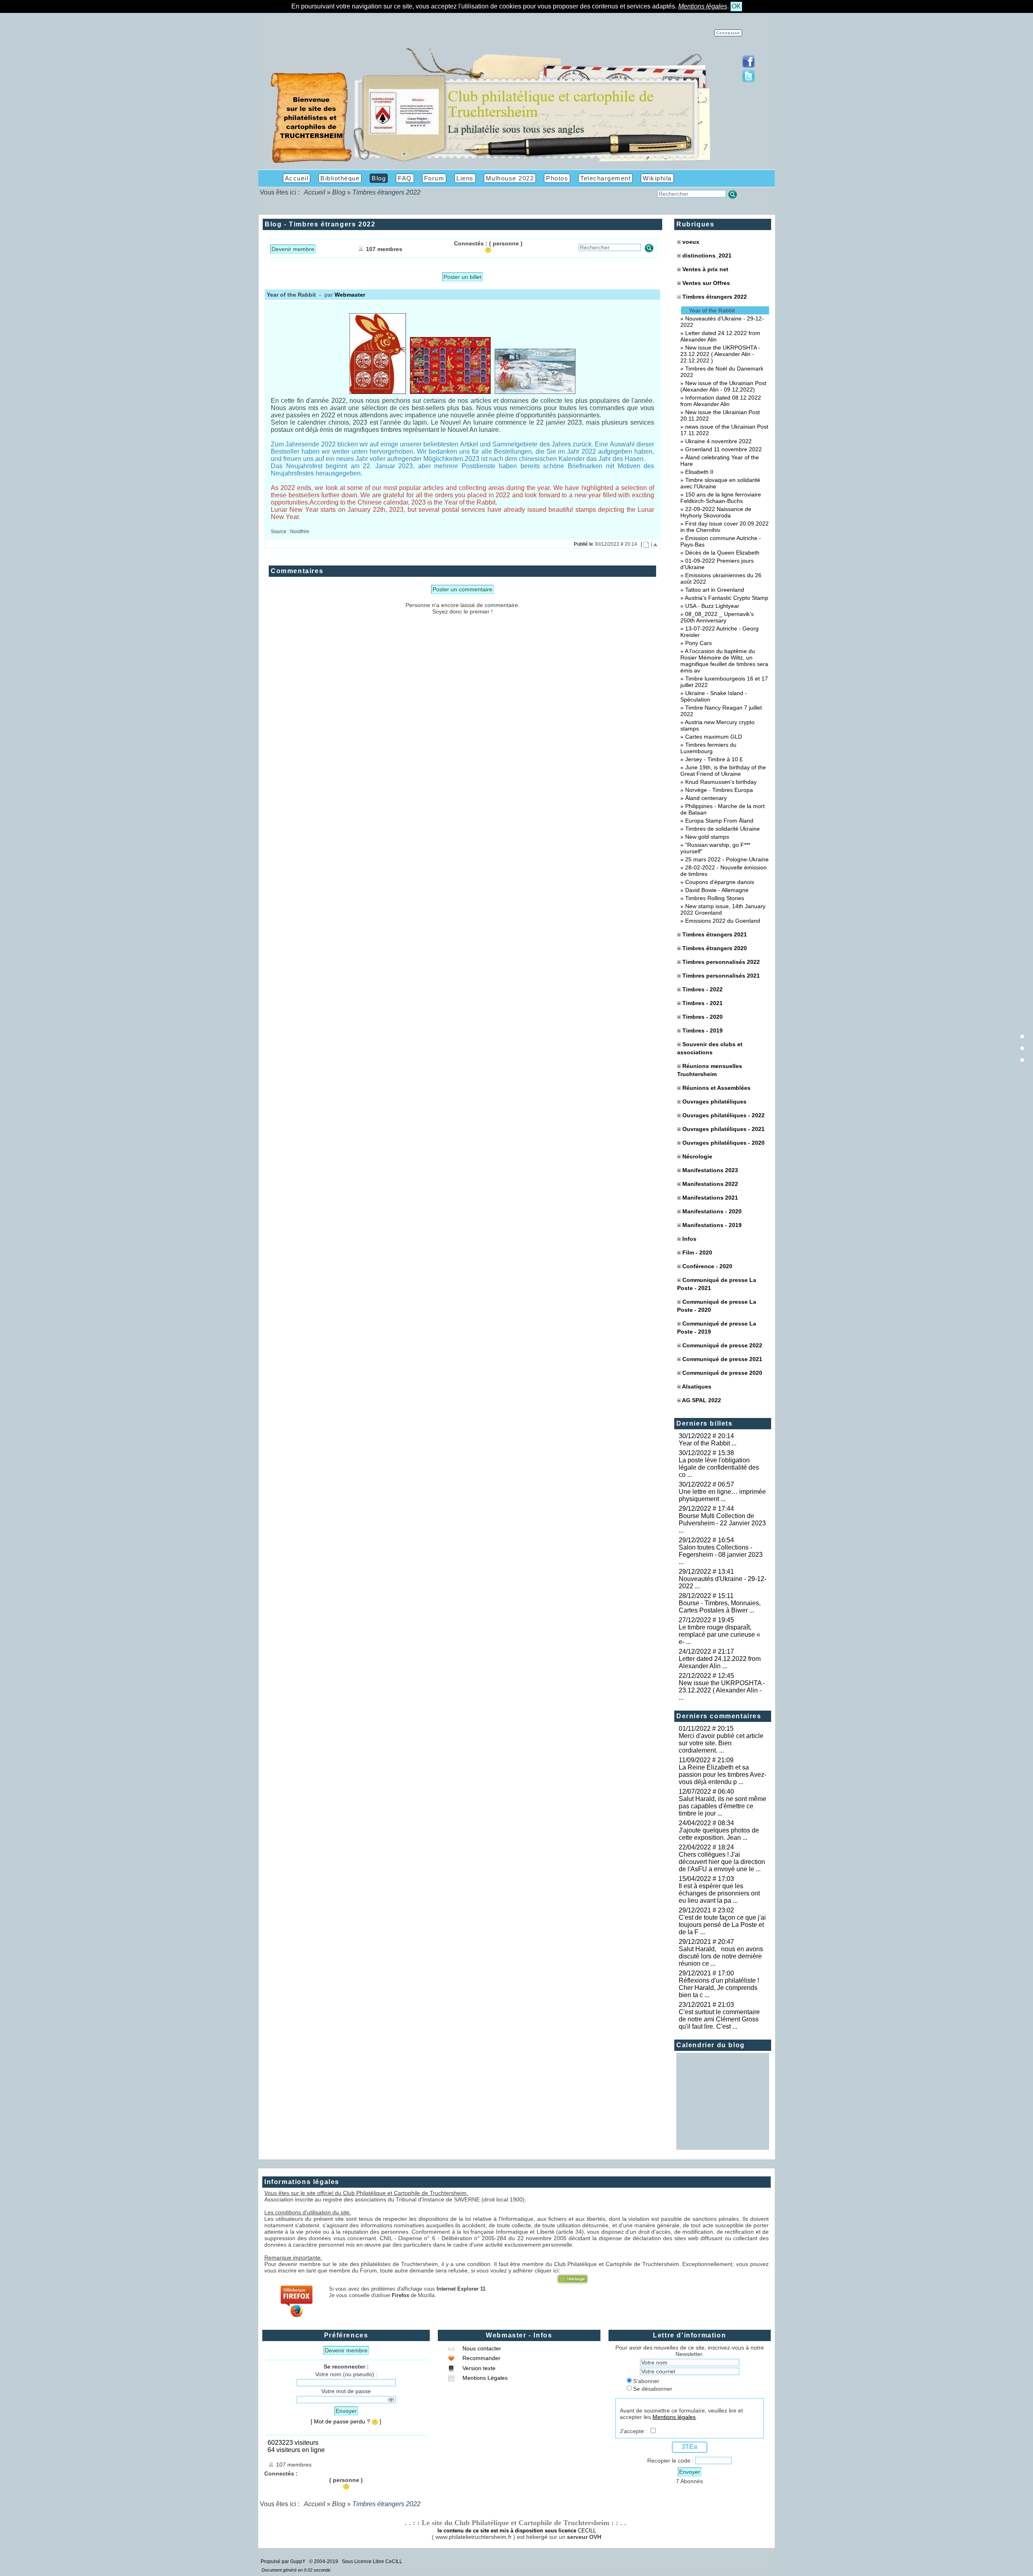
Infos (689, 1239)
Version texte (478, 2368)
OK (736, 6)
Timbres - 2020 (703, 1017)
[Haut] (1022, 1037)
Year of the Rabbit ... (708, 1443)
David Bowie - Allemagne (717, 890)
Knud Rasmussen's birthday (721, 782)
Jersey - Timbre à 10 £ (714, 759)
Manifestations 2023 (710, 1170)
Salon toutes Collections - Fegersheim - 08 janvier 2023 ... (721, 1555)
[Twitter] (749, 81)
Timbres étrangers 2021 (715, 934)
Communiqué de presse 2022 (722, 1345)
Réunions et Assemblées (716, 1088)
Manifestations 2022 (710, 1184)
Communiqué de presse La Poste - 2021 (717, 1284)
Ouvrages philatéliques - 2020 (724, 1143)
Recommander (481, 2358)
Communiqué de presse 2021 (722, 1359)
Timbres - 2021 (703, 1003)
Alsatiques (697, 1386)
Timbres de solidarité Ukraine (722, 829)
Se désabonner (653, 2389)
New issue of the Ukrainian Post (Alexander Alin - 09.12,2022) (723, 386)
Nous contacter (481, 2348)
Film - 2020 (697, 1252)
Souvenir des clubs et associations (710, 1048)
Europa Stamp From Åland (719, 821)
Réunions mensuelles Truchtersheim (710, 1070)
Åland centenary (706, 798)
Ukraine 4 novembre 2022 (718, 441)
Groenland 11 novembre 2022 (724, 449)
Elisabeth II (699, 472)
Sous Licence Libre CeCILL (373, 2561)
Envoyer (346, 2411)
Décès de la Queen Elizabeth (722, 553)
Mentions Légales (484, 2378)
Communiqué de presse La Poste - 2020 (717, 1306)
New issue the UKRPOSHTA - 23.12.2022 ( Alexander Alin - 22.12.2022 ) (720, 354)
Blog (339, 192)
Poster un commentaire (462, 589)
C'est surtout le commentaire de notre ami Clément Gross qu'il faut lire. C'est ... (719, 2019)
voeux (691, 242)
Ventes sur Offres (706, 283)
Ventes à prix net (705, 269)
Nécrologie (697, 1156)
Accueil (315, 192)
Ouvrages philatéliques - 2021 (724, 1129)
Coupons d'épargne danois (720, 882)
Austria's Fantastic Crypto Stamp (727, 598)
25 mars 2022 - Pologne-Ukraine (727, 859)
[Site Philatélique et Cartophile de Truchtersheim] (491, 162)
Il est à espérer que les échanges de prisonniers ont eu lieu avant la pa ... (719, 1893)
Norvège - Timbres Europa (719, 790)
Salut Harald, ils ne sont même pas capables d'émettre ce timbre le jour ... (722, 1806)
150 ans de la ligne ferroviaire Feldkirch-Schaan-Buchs (721, 498)
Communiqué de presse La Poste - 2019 (717, 1328)
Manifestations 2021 (710, 1198)
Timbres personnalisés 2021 (721, 976)
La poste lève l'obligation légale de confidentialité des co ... (719, 1467)
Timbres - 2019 (703, 1030)
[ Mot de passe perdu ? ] (346, 2421)
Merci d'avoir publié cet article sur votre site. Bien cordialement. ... (721, 1743)
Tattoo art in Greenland (715, 590)
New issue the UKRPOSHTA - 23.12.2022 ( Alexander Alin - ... (722, 1690)
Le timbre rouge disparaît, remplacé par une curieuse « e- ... (719, 1635)
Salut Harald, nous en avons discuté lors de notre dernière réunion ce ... (721, 1956)
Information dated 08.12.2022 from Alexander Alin (721, 401)
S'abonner (646, 2381)
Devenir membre (293, 249)
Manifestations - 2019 (712, 1225)
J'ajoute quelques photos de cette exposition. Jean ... (719, 1834)
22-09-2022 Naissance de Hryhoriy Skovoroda (716, 512)
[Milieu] (1022, 1048)
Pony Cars (698, 643)
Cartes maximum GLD (714, 737)
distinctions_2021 (707, 256)
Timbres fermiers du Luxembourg (708, 748)
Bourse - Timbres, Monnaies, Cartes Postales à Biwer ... (720, 1607)
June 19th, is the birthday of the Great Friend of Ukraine (723, 771)
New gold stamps (707, 837)
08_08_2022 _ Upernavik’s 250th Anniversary (717, 617)
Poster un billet (462, 277)
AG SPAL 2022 (702, 1400)
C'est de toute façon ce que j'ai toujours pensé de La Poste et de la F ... (722, 1925)
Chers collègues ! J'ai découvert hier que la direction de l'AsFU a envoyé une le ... (722, 1862)
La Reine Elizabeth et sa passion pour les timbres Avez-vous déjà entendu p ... (722, 1775)
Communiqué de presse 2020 (722, 1373)
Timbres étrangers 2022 (714, 297)
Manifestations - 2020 (712, 1211)
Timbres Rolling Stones (715, 898)
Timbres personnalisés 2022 (721, 962)
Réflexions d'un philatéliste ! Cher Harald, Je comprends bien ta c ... (720, 1988)
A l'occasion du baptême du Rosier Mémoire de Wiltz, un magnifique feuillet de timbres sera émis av (724, 661)
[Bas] (1022, 1060)
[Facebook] (749, 66)
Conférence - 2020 (707, 1266)
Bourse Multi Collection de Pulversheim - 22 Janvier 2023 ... (722, 1523)
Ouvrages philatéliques (714, 1102)
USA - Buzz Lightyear (712, 606)
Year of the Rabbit (712, 310)
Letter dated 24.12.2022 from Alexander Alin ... (720, 1662)
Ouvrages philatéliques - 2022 (724, 1115)
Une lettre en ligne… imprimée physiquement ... (722, 1495)
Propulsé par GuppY (284, 2561)
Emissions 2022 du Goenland (723, 921)
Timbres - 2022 (703, 989)
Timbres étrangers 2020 (715, 948)
